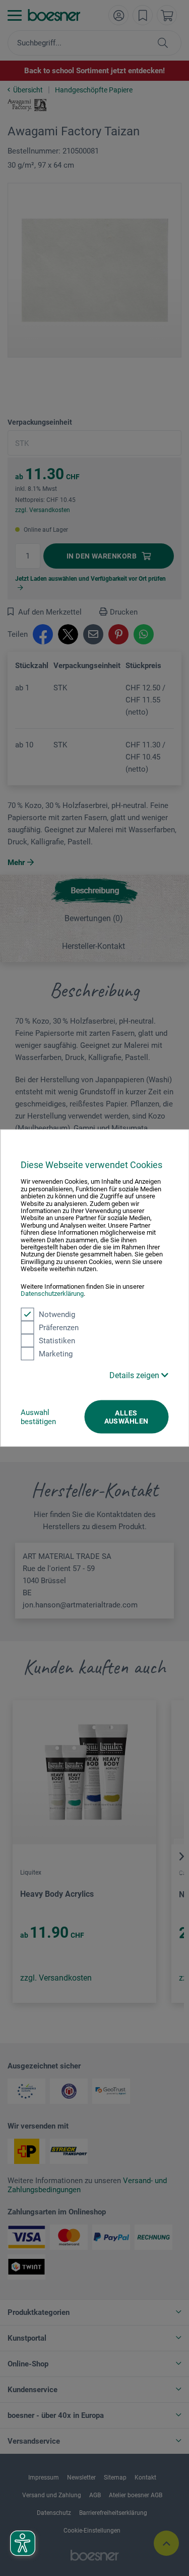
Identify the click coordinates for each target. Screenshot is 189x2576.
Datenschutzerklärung (52, 1294)
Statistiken (57, 1340)
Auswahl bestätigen (38, 1417)
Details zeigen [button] (135, 1375)
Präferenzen (59, 1327)
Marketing (56, 1353)
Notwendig (57, 1314)
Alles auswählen (127, 1417)
